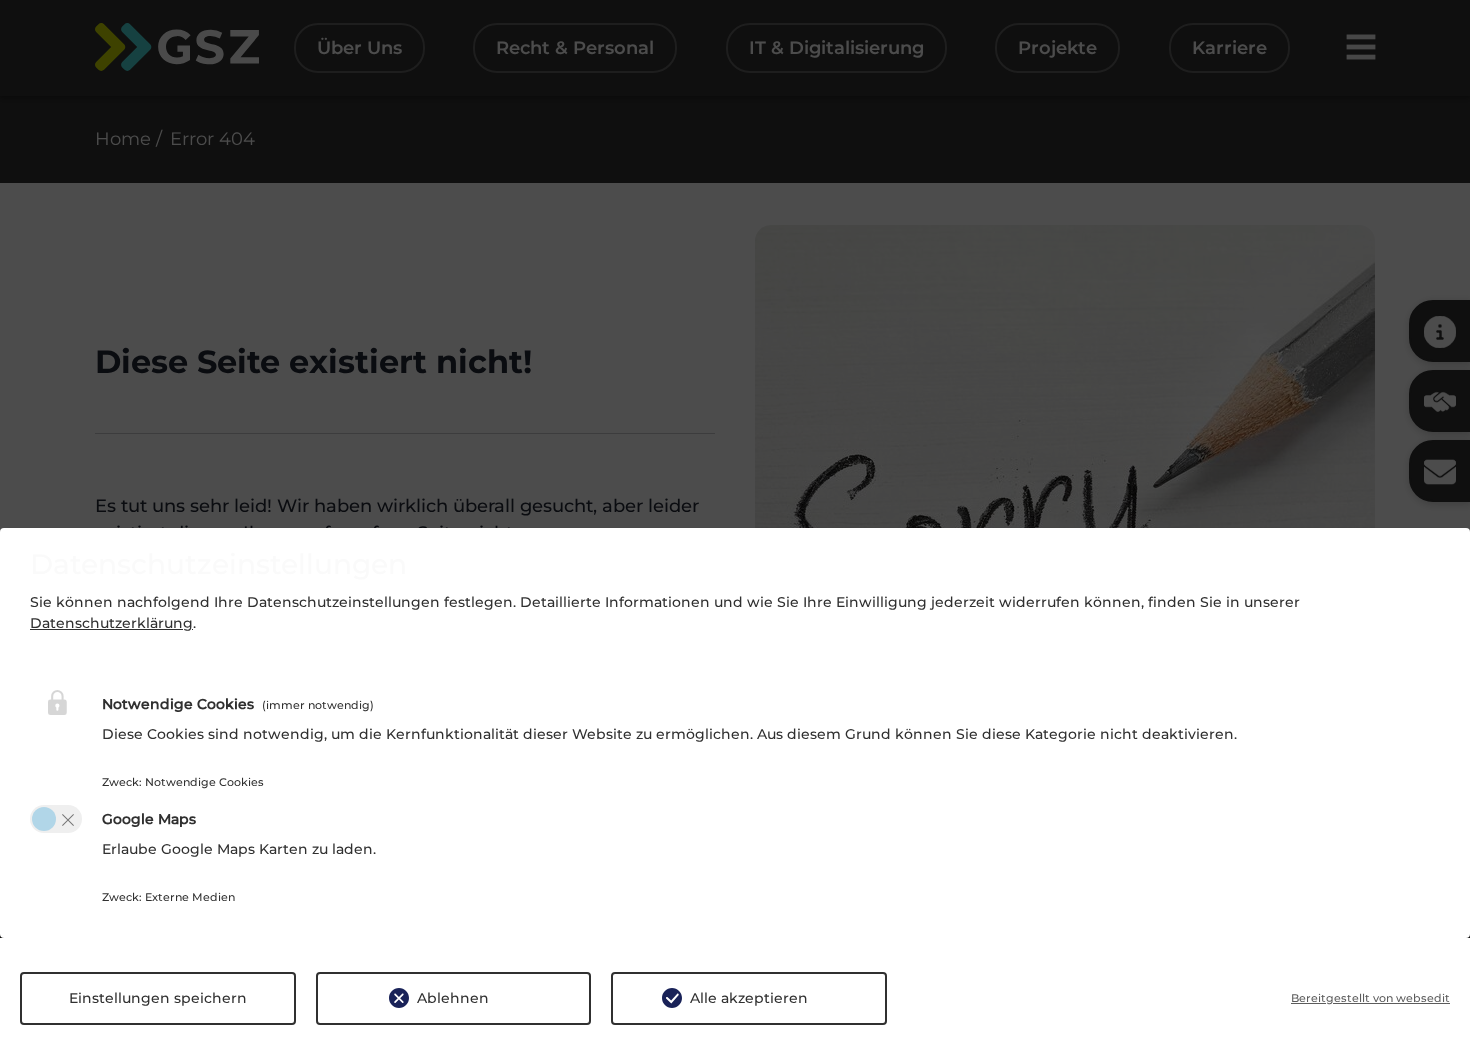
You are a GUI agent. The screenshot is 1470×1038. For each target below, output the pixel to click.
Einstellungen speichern (158, 998)
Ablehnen (453, 998)
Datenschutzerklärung (111, 623)
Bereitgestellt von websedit (1370, 998)
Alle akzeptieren (749, 998)
